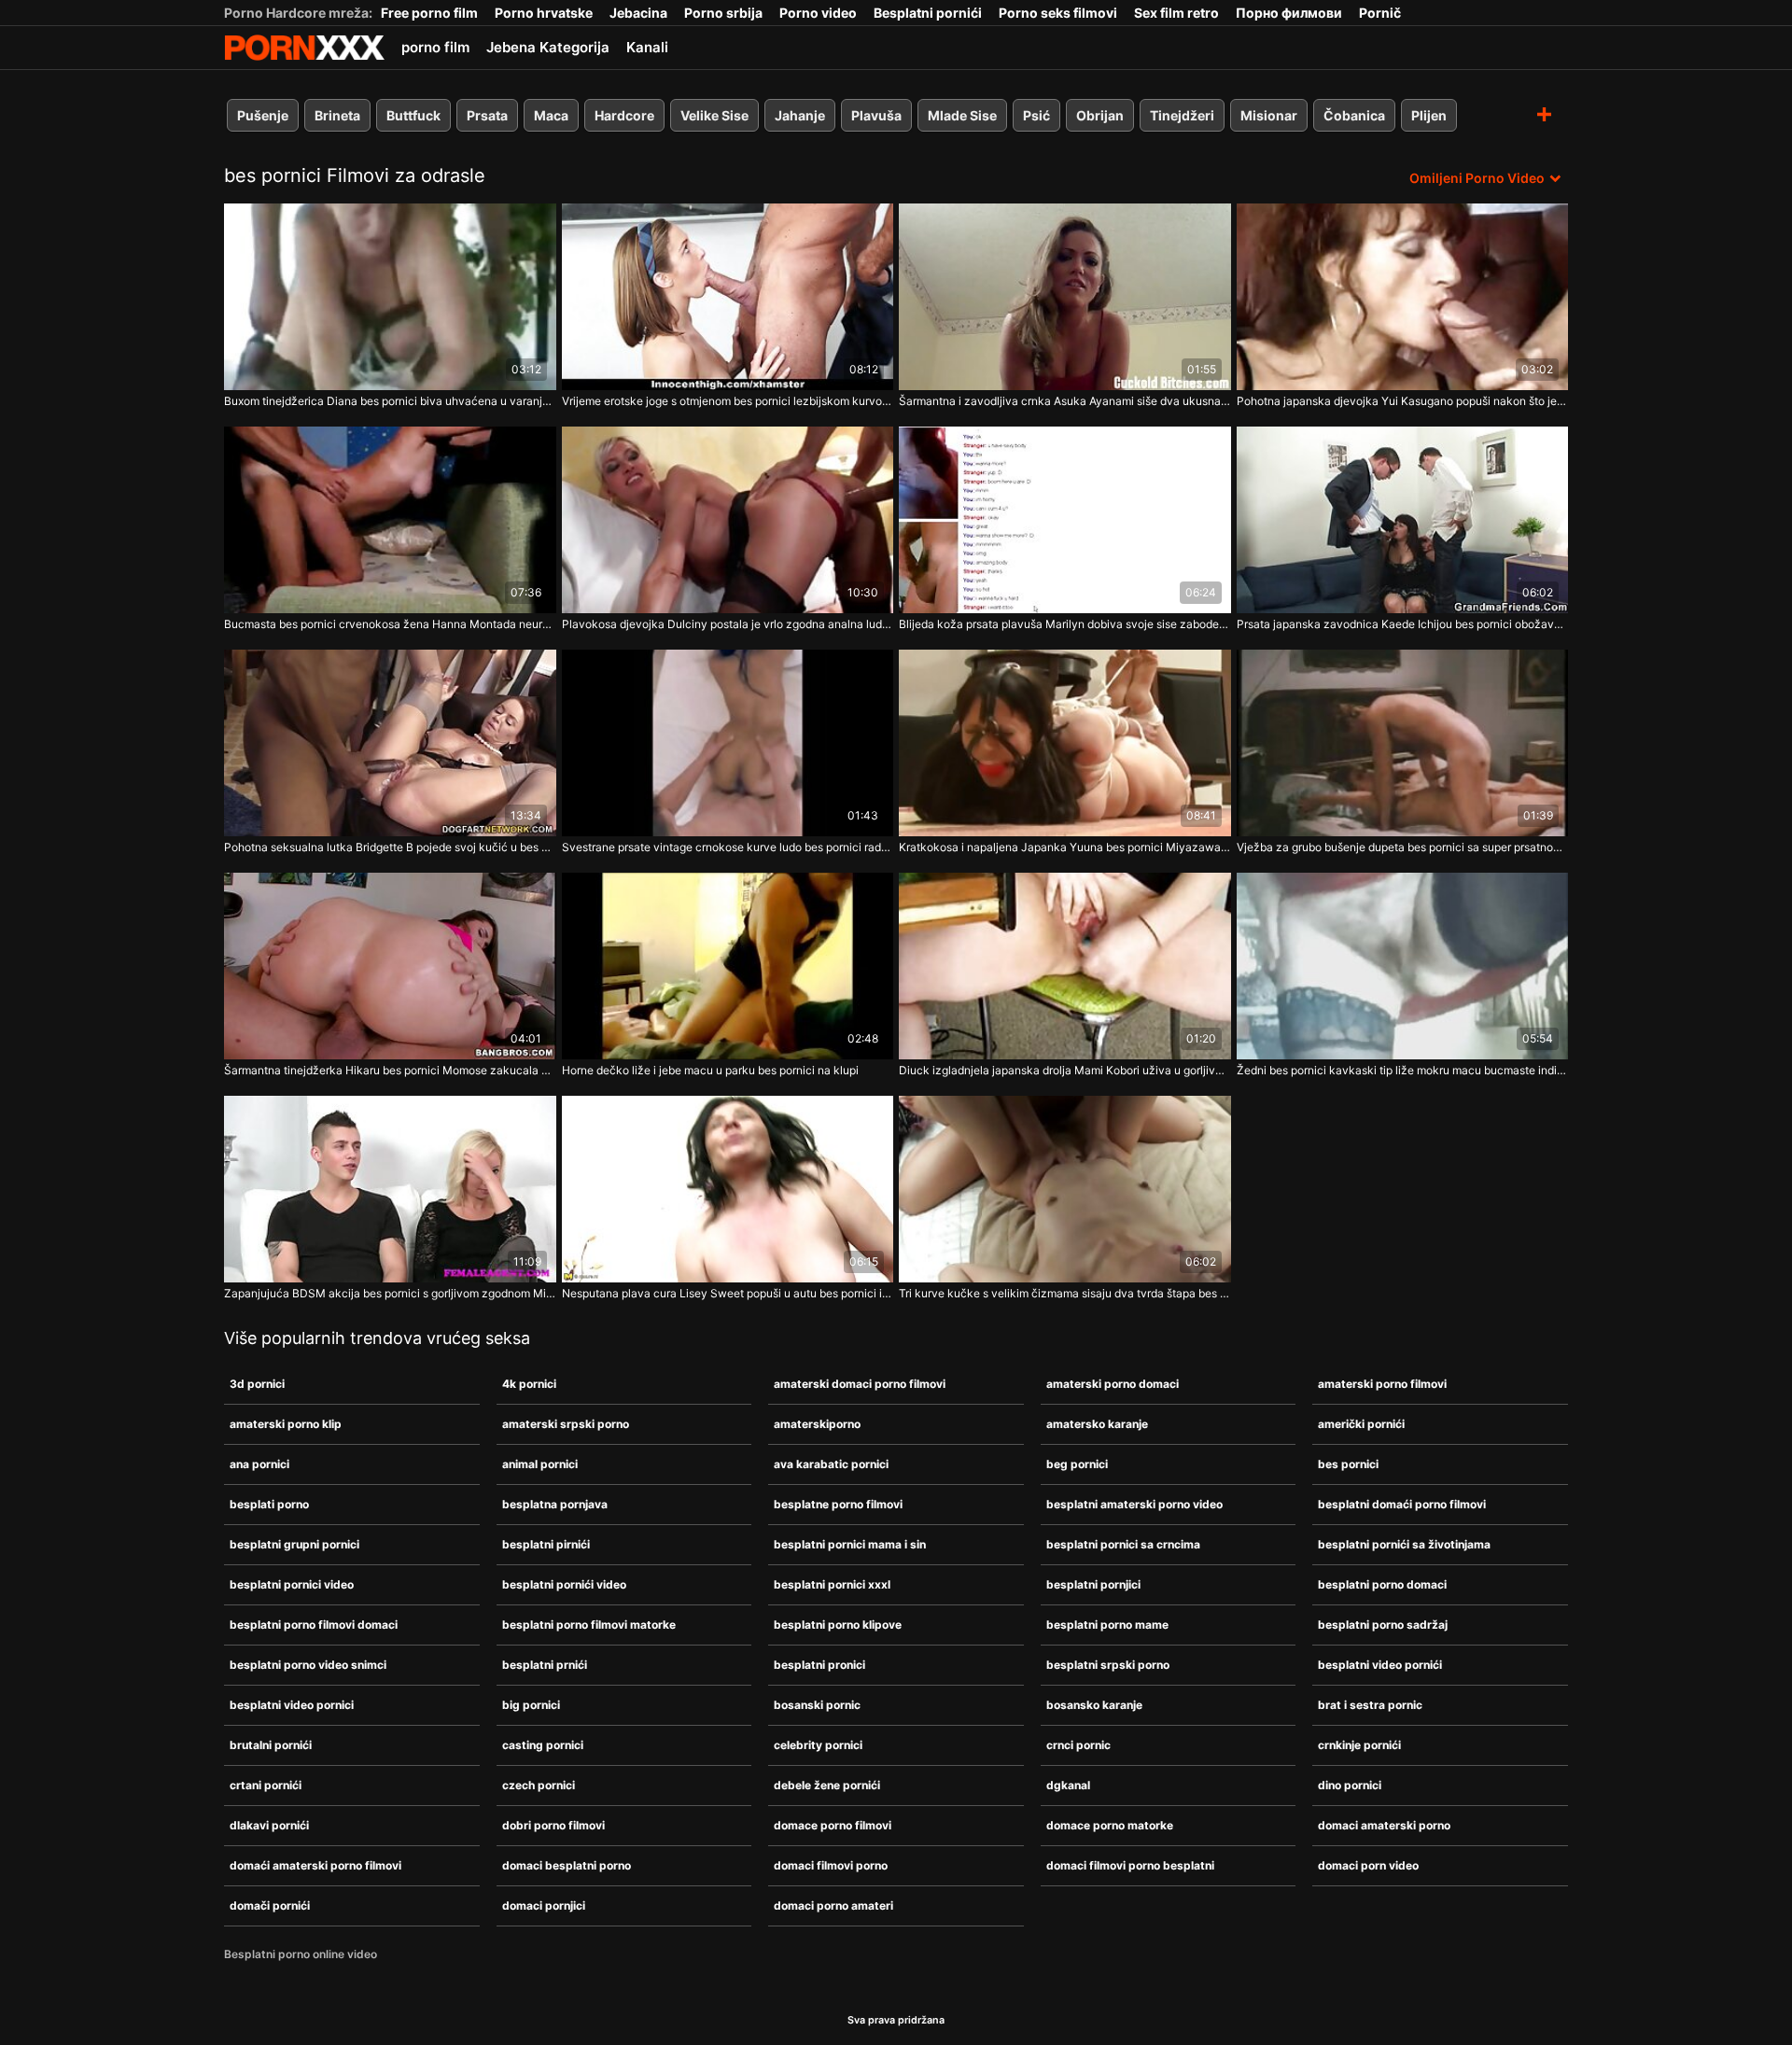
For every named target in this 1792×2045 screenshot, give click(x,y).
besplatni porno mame (1107, 1625)
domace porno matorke (1110, 1825)
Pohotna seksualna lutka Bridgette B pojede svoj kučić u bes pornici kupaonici (390, 847)
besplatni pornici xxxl (832, 1584)
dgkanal (1068, 1785)
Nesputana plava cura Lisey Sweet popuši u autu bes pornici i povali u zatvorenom (728, 1293)
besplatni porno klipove (838, 1625)
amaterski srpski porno (566, 1424)
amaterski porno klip (286, 1424)
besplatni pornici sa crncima (1123, 1544)
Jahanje (800, 115)
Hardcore (624, 115)
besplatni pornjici (1093, 1584)
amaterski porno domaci (1113, 1384)
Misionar (1269, 115)
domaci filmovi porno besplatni (1130, 1865)
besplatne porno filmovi (838, 1504)
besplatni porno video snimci (308, 1665)
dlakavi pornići (269, 1825)
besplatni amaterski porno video (1134, 1504)
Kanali (647, 47)
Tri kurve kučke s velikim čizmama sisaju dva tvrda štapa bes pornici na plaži (1065, 1293)
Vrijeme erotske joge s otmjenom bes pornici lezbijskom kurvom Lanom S (728, 401)
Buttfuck (413, 115)
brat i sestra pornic (1370, 1705)
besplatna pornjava (555, 1504)
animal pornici (540, 1464)
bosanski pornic (817, 1705)
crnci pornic (1078, 1745)
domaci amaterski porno (1384, 1825)
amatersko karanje (1097, 1424)
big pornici (531, 1705)
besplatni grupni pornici (294, 1544)
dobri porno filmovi (553, 1825)
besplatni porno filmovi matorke (589, 1625)
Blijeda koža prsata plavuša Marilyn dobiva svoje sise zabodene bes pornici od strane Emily (1065, 624)
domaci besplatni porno (567, 1865)
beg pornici (1077, 1464)
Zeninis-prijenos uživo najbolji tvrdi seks (304, 48)
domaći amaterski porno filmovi (315, 1865)
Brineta (337, 115)
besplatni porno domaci (1382, 1584)
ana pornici (259, 1464)
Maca (551, 115)
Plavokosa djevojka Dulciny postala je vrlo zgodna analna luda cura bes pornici (728, 624)
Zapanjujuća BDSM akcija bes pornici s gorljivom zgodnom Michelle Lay (390, 1293)
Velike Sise (714, 115)
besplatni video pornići (1380, 1665)
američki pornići (1361, 1424)
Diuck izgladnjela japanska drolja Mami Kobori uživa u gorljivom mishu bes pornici (1065, 1070)
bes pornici (1348, 1464)
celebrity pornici (818, 1745)
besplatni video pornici (292, 1705)
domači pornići (270, 1905)
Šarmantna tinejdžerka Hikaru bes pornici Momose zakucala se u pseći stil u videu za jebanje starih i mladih (390, 1070)
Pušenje (263, 115)
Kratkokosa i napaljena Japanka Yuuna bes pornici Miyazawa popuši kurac (1065, 847)
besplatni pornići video (564, 1584)
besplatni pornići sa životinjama (1404, 1544)
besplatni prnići (545, 1665)
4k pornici (529, 1384)
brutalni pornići (271, 1745)
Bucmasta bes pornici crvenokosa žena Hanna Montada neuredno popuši (390, 624)
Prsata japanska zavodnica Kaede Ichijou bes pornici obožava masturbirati (1403, 624)
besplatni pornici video (292, 1584)
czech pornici (539, 1785)
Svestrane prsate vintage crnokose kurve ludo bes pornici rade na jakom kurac (728, 847)
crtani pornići (266, 1785)
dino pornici (1350, 1785)
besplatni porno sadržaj (1383, 1625)
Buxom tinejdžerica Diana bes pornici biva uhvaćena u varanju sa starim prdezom (390, 401)
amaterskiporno (817, 1424)
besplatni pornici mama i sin (850, 1544)
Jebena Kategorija (548, 47)
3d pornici (257, 1384)
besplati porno (269, 1504)
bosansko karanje (1094, 1705)
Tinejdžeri (1182, 115)
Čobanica (1354, 115)
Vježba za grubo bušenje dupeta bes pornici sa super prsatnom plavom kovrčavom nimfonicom (1403, 847)
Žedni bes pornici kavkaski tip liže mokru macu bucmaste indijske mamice (1403, 1070)
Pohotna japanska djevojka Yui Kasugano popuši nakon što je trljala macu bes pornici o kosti (1403, 401)
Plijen (1429, 115)
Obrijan (1100, 115)
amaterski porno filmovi (1382, 1384)
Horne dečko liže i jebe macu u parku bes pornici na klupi (710, 1070)
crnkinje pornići (1359, 1745)
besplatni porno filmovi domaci (314, 1625)
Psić (1036, 115)
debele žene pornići (827, 1785)
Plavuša (876, 115)
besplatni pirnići (546, 1544)
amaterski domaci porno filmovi (860, 1384)
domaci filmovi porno (831, 1865)
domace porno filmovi (833, 1825)
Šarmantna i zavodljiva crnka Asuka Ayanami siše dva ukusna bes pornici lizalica (1065, 401)
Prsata (487, 115)
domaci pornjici (544, 1905)
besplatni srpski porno (1108, 1665)
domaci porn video (1368, 1865)
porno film (435, 47)
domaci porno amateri (833, 1905)
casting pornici (543, 1745)
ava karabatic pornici (831, 1464)
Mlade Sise (962, 115)
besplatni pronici (819, 1665)
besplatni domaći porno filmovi (1402, 1504)
